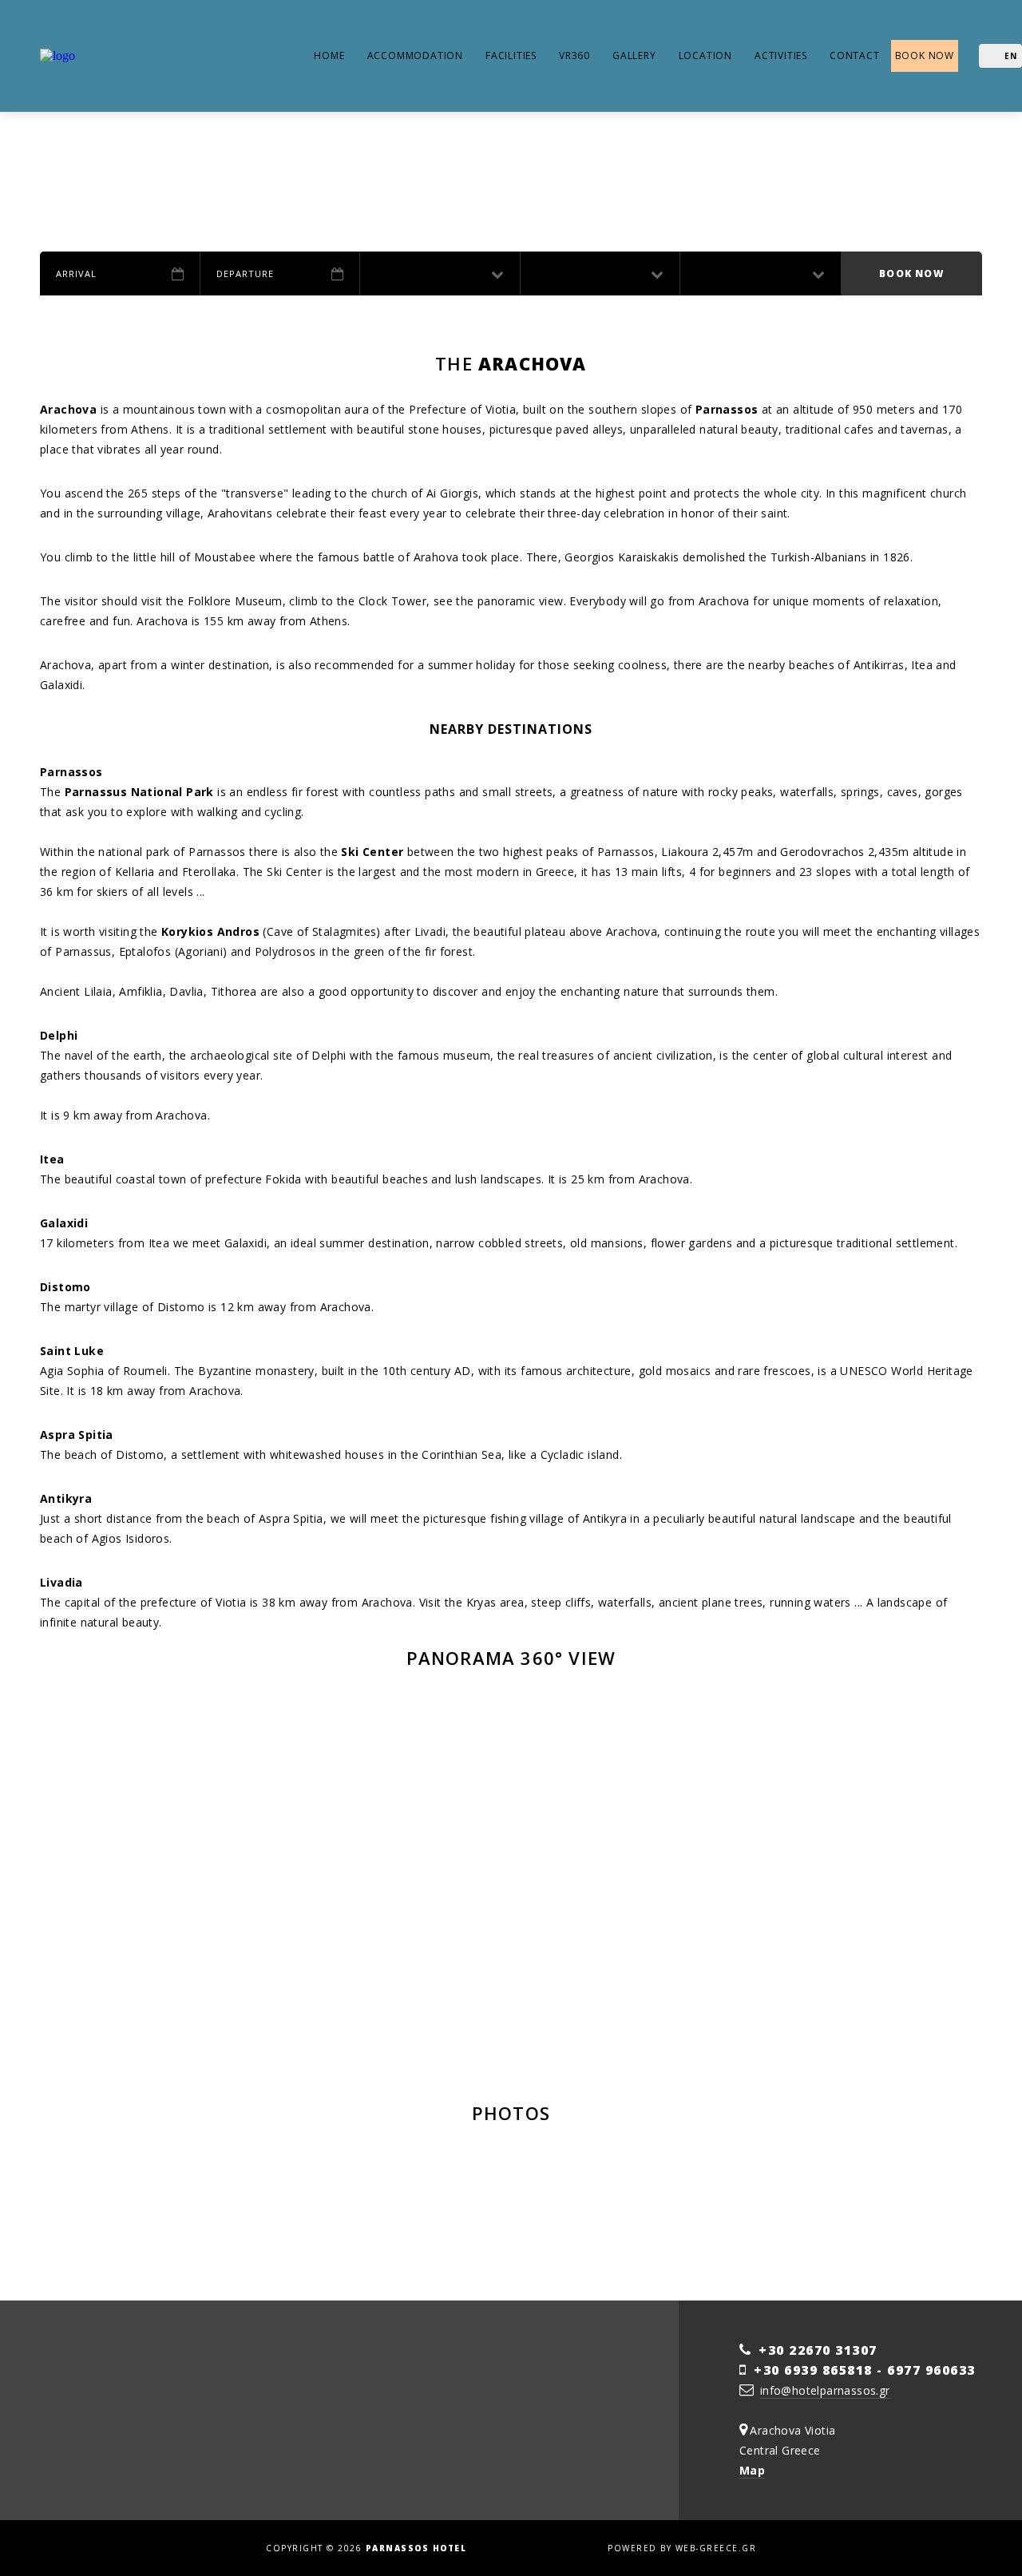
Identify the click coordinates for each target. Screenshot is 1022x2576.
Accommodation (415, 55)
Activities (781, 55)
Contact (855, 55)
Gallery (634, 55)
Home (329, 55)
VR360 (574, 55)
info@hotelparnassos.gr (825, 2390)
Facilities (511, 55)
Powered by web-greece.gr (682, 2548)
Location (705, 55)
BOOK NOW (925, 55)
